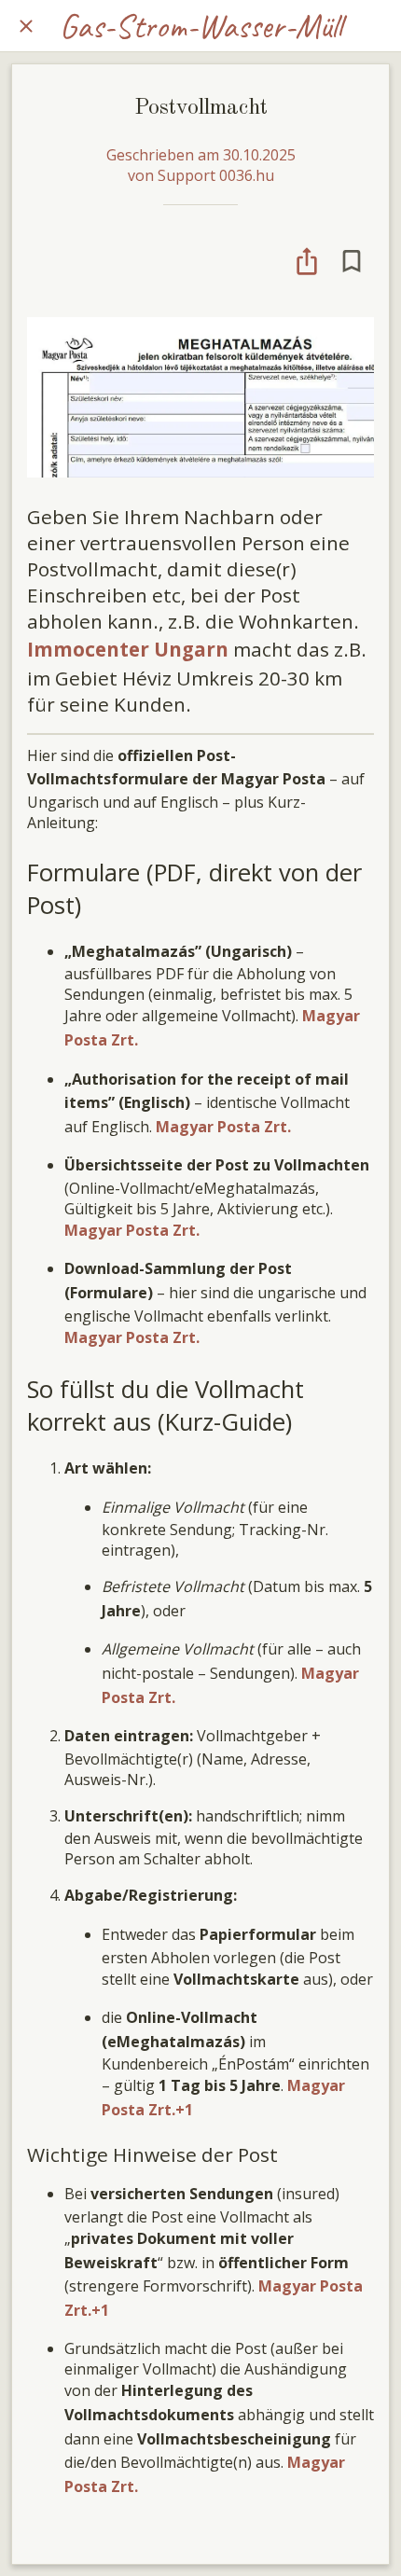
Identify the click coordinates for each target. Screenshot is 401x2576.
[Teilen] (307, 261)
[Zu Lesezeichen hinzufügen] (352, 261)
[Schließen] (26, 26)
